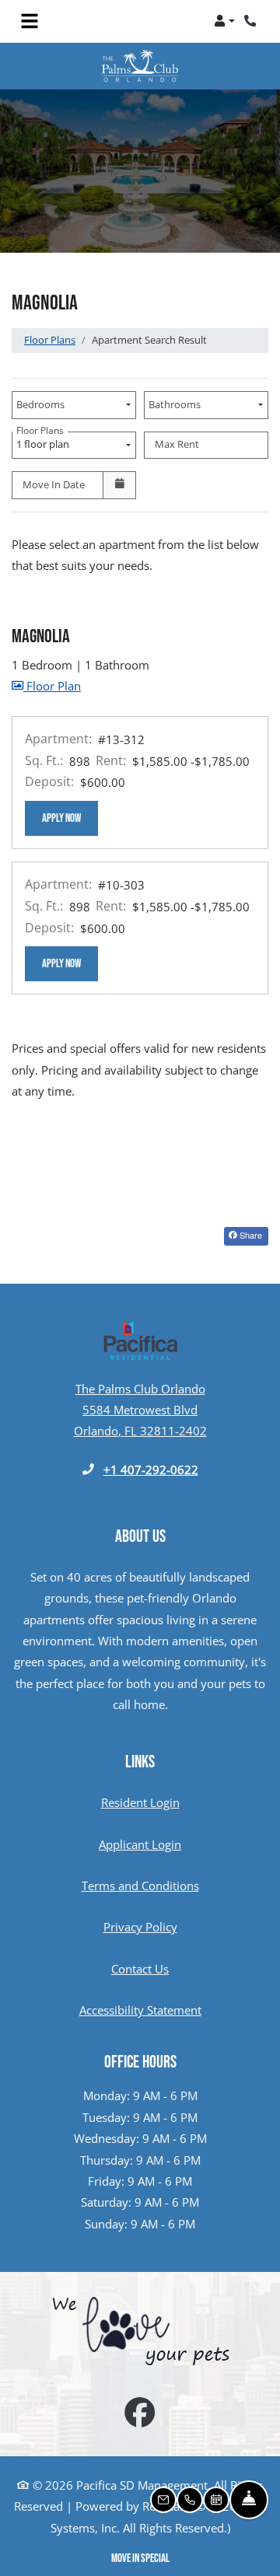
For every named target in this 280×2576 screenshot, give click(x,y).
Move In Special (140, 2559)
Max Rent (177, 444)
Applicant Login (140, 1844)
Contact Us (140, 1969)
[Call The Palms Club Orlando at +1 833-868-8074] (252, 21)
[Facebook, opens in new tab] (140, 2414)
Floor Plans (50, 340)
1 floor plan (45, 442)
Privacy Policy (140, 1926)
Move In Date (54, 484)
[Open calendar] (119, 485)
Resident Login (140, 1802)
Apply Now (70, 818)
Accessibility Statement (140, 2010)
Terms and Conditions (140, 1885)
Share (250, 1235)
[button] (224, 21)
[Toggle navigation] (30, 21)
